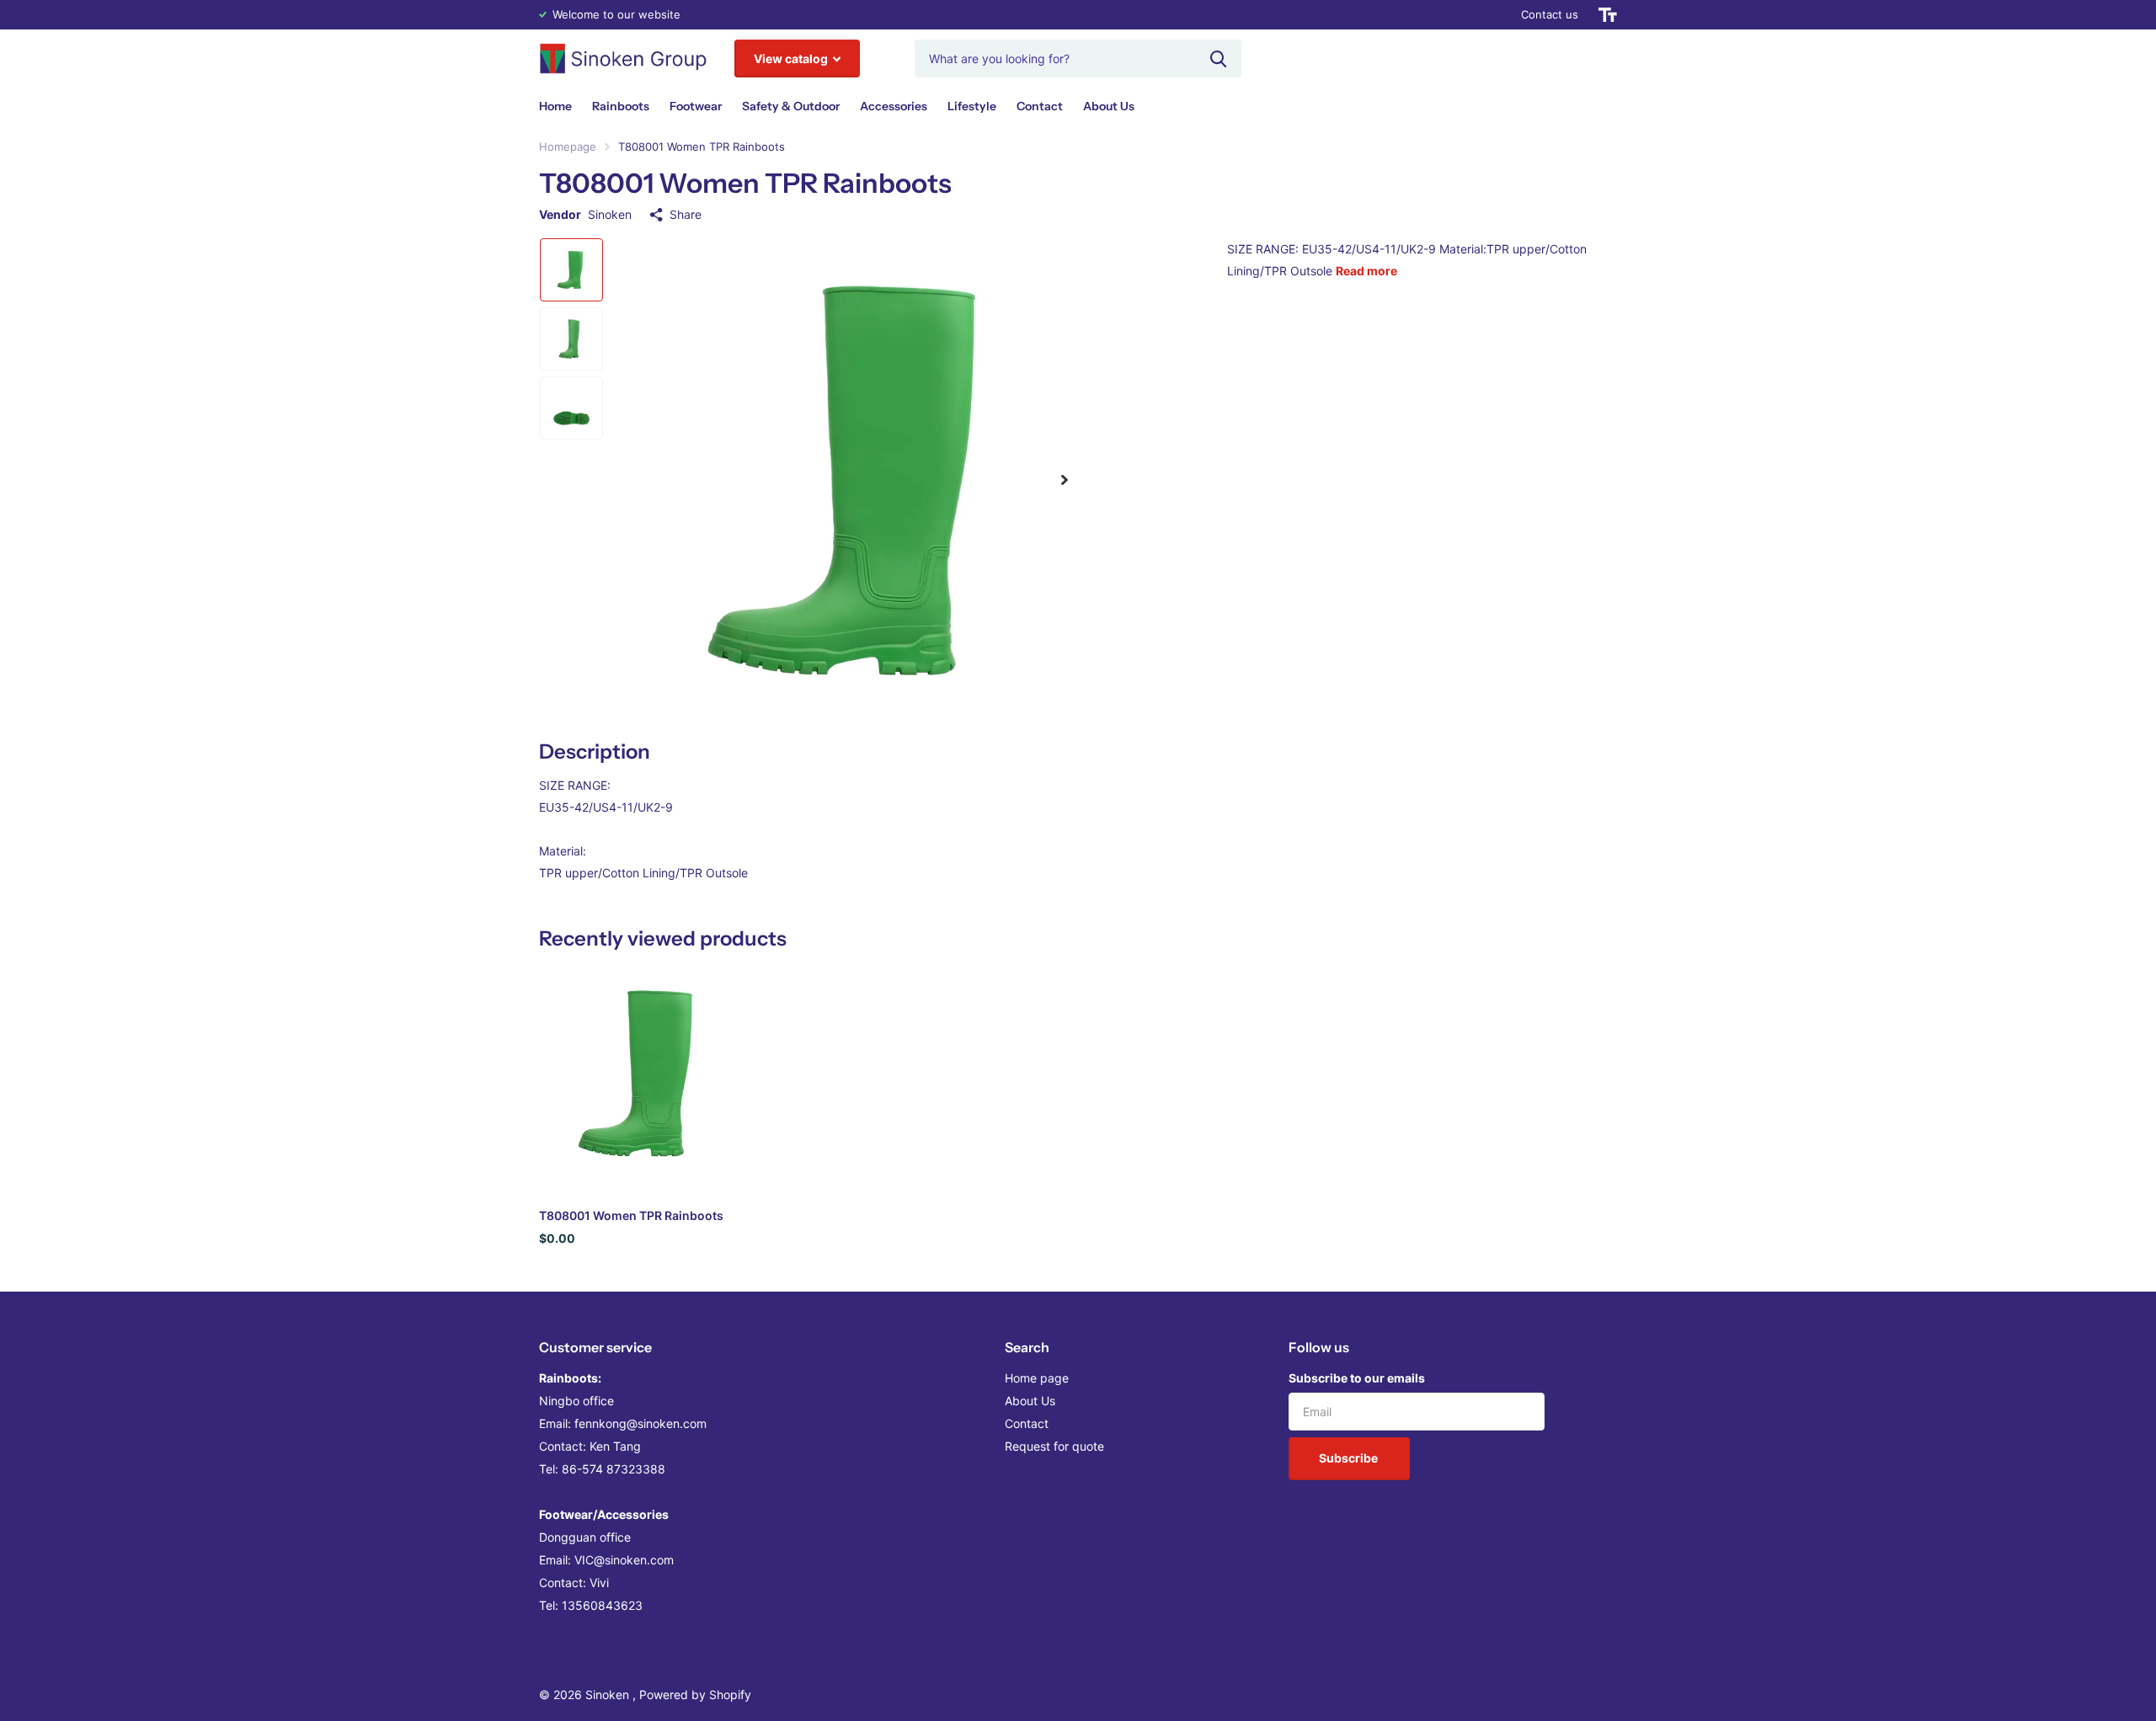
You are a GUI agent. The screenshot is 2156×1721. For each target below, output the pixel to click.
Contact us (1550, 14)
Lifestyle (972, 106)
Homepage (568, 147)
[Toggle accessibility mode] (1608, 15)
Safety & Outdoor (791, 106)
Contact (1040, 106)
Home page (1037, 1378)
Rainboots (621, 106)
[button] (1065, 480)
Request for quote (1054, 1446)
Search (1027, 1347)
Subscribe (1350, 1458)
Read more (1366, 271)
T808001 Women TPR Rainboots (631, 1215)
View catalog (792, 59)
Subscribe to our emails (1357, 1378)
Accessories (894, 106)
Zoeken (1218, 59)
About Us (1109, 106)
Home (555, 106)
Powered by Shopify (695, 1694)
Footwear (696, 106)
